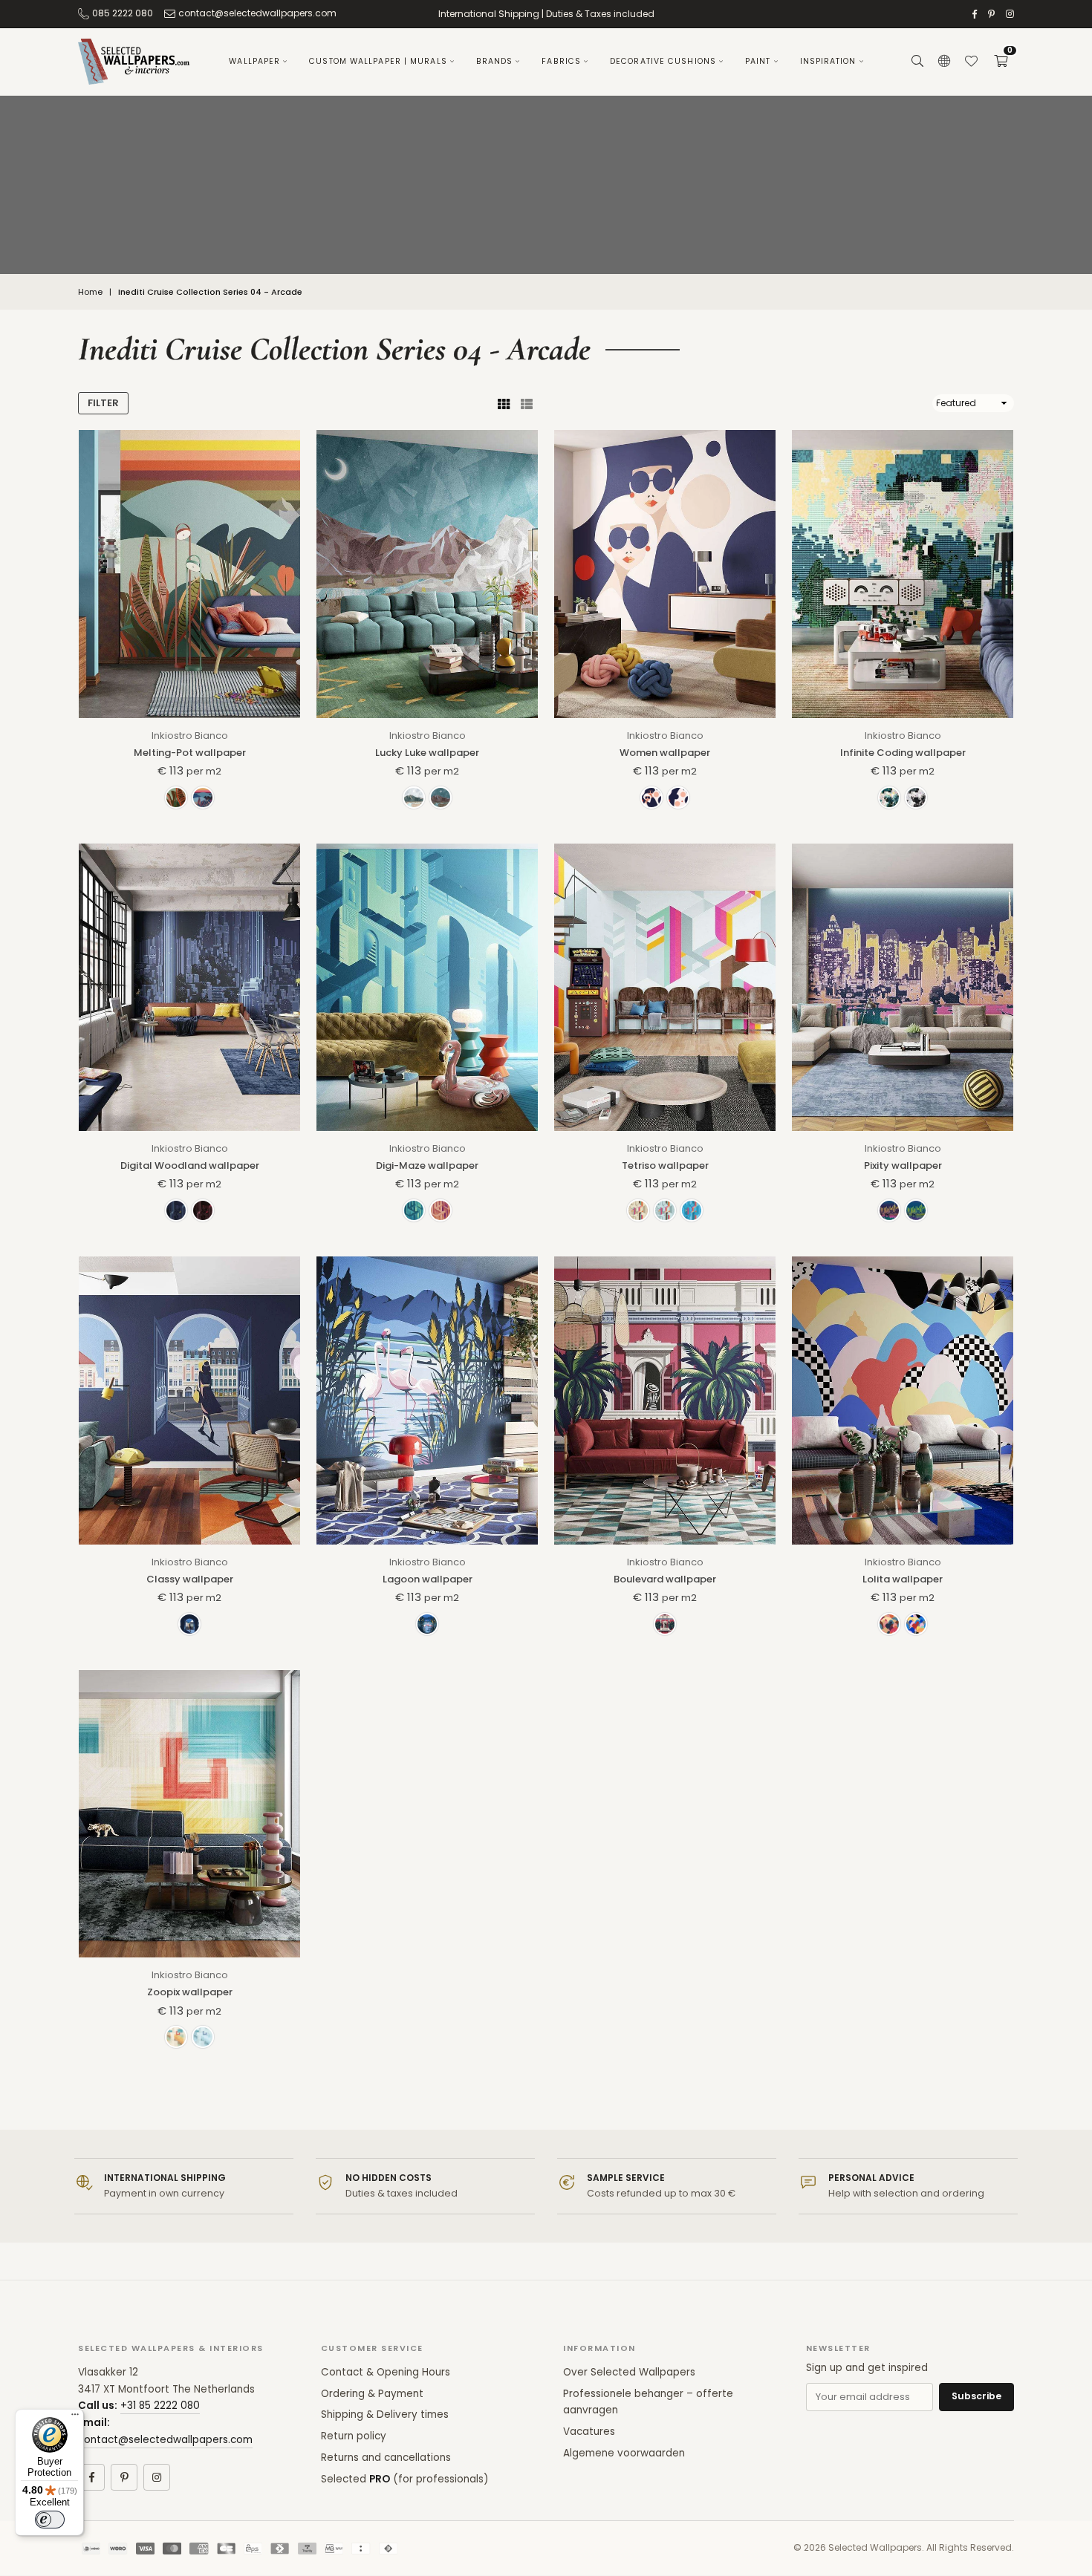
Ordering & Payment (372, 2394)
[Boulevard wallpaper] (665, 1400)
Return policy (354, 2436)
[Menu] (75, 2418)
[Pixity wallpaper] (903, 987)
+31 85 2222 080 (160, 2406)
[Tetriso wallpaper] (665, 987)
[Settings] (944, 62)
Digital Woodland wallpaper (190, 1165)
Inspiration (828, 61)
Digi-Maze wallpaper (427, 1165)
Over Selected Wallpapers (629, 2372)
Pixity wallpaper (903, 1165)
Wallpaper (254, 61)
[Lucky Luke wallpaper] (427, 574)
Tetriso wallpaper (665, 1165)
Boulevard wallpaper (665, 1579)
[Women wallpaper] (665, 574)
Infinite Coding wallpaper (903, 753)
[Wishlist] (971, 62)
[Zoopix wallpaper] (189, 1814)
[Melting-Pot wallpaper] (189, 574)
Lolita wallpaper (903, 1579)
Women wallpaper (665, 753)
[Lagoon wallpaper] (427, 1400)
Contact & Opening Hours (386, 2372)
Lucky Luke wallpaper (427, 753)
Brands (495, 61)
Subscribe (976, 2396)
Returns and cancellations (386, 2458)
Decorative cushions (663, 61)
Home (90, 292)
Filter (103, 403)
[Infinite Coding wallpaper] (903, 574)
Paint (758, 61)
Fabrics (561, 61)
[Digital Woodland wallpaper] (189, 987)
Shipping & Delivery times (385, 2414)
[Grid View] (504, 403)
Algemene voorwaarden (624, 2453)
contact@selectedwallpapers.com (257, 13)
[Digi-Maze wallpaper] (427, 987)
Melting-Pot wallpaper (190, 753)
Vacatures (589, 2432)
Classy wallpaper (190, 1579)
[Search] (917, 62)
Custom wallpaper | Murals (378, 61)
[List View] (527, 403)
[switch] (50, 2520)
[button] (1001, 62)
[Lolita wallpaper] (903, 1400)
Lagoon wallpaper (428, 1579)
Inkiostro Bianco (190, 736)
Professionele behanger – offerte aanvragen (648, 2402)
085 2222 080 (123, 13)
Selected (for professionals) (404, 2479)
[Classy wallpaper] (189, 1400)
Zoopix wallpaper (190, 1992)
